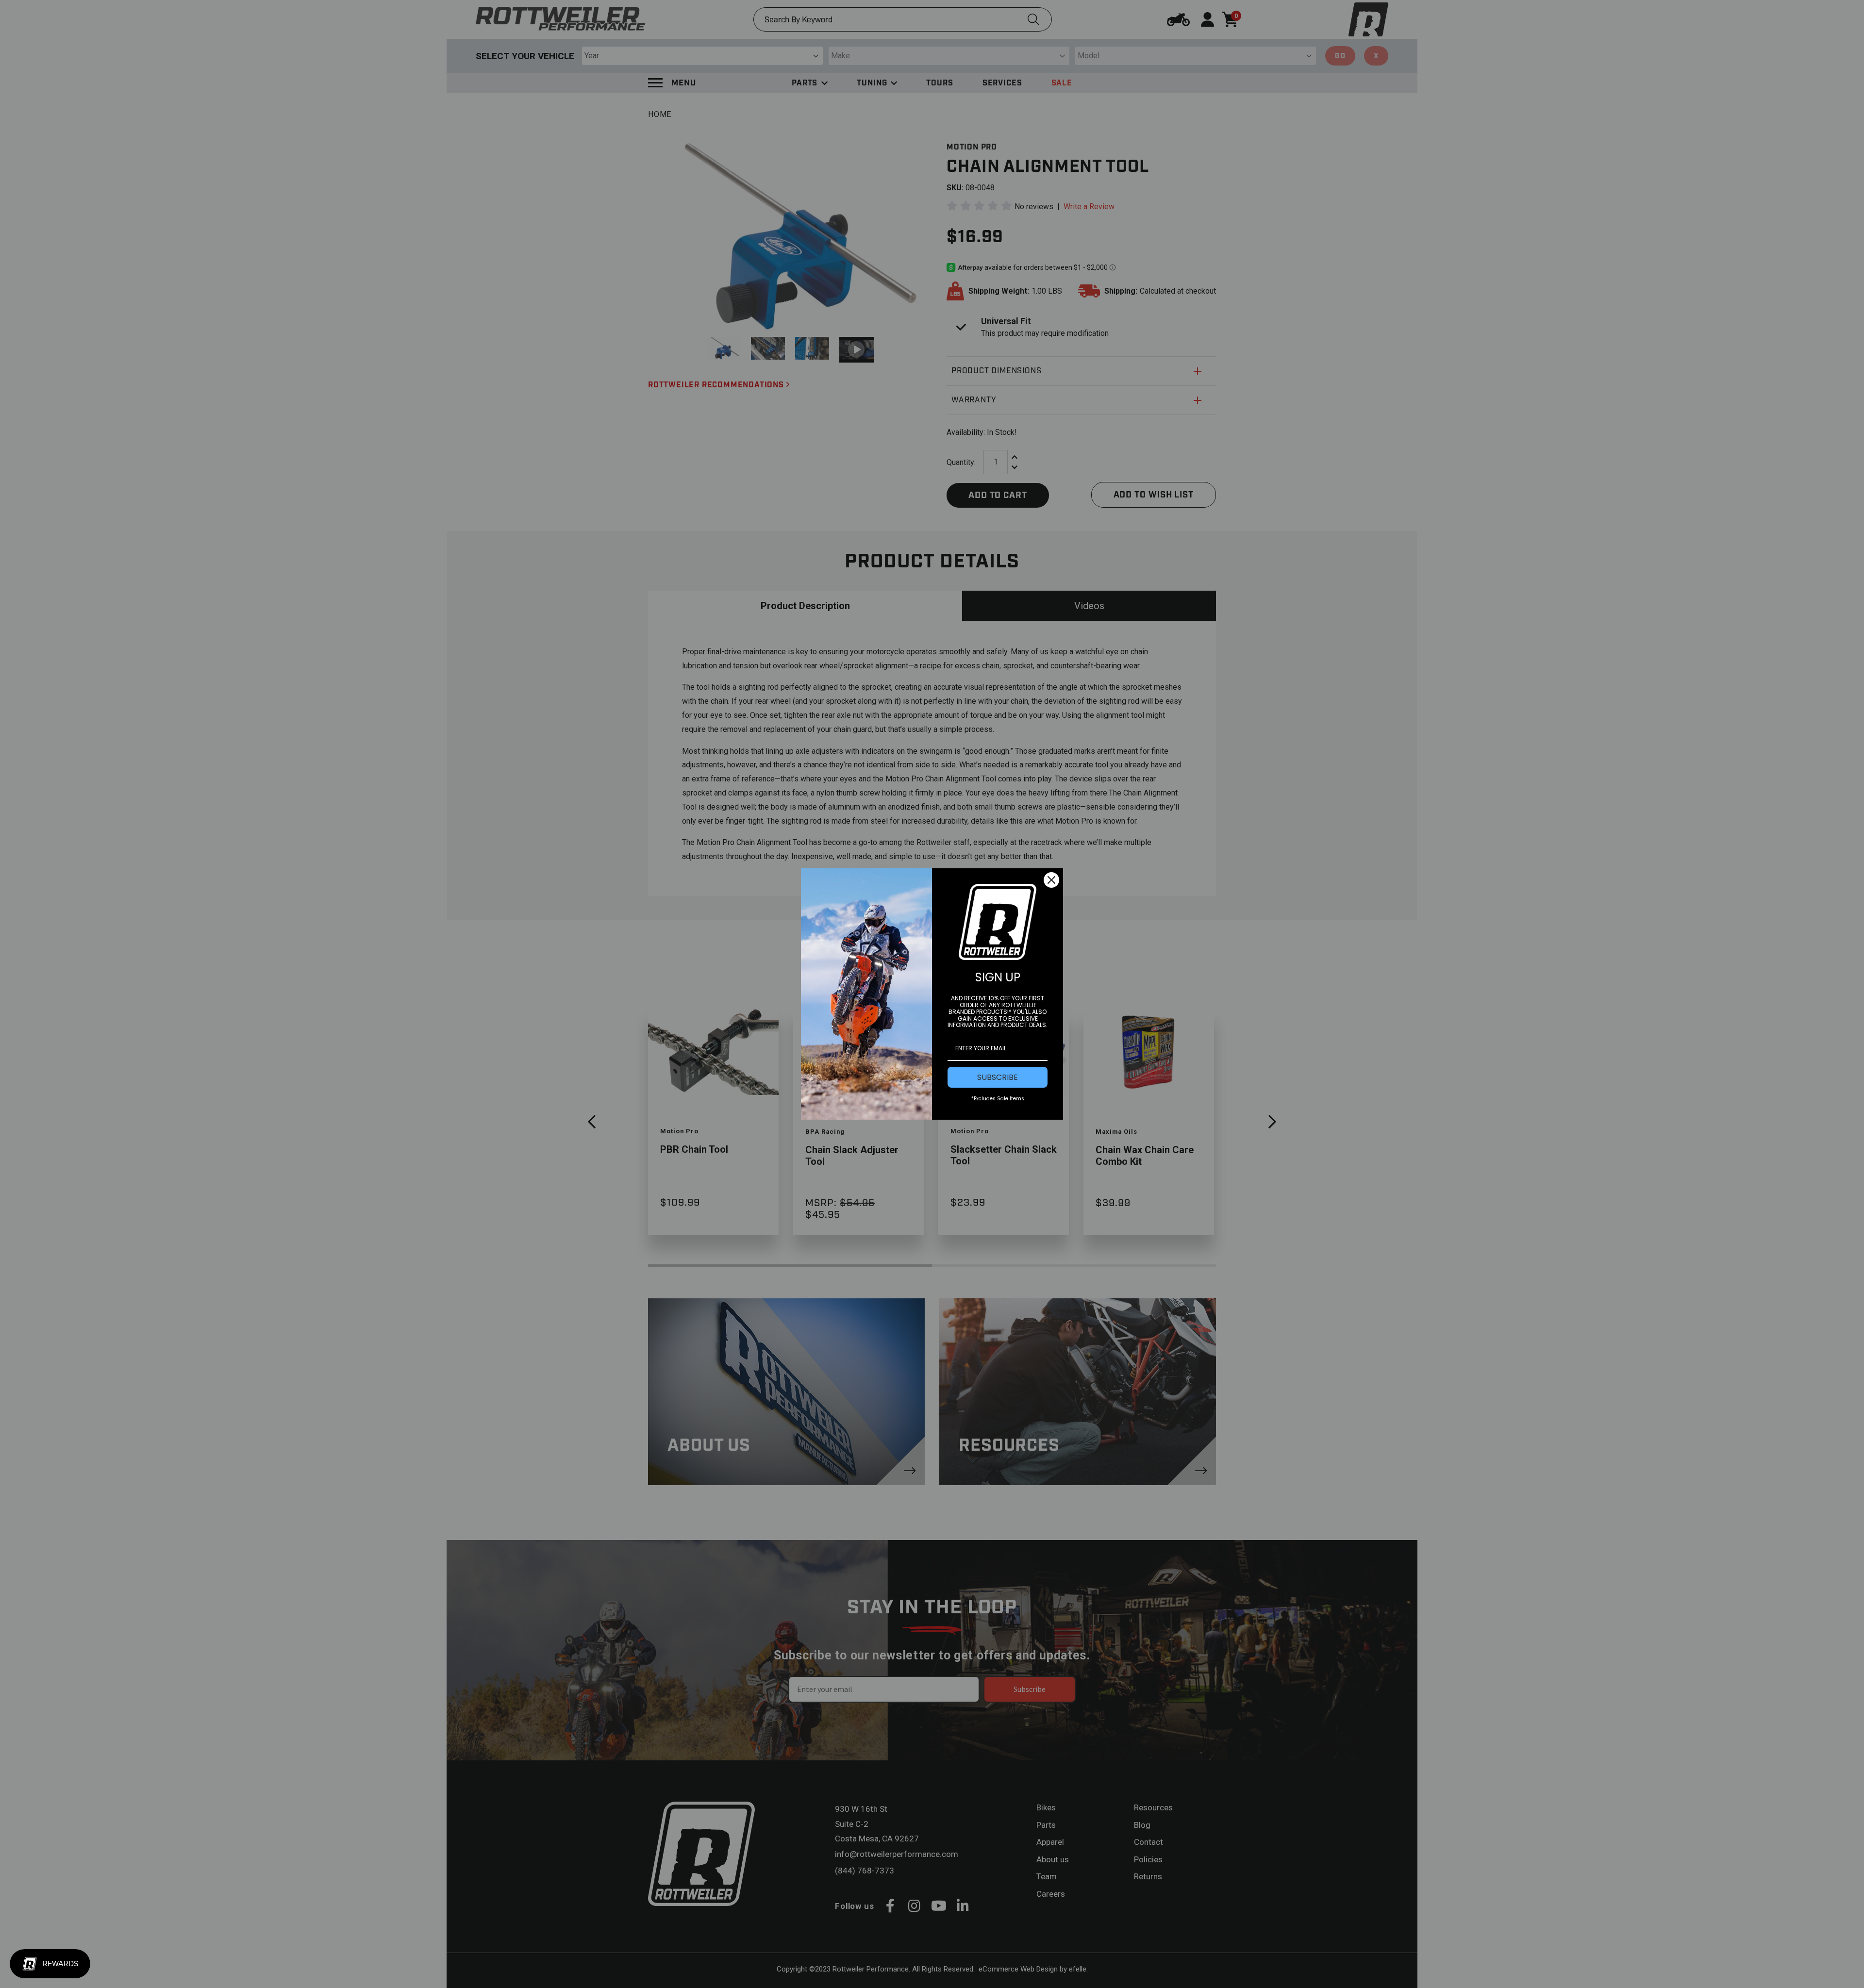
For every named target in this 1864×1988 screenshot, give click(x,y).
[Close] (1051, 880)
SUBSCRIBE (998, 1077)
